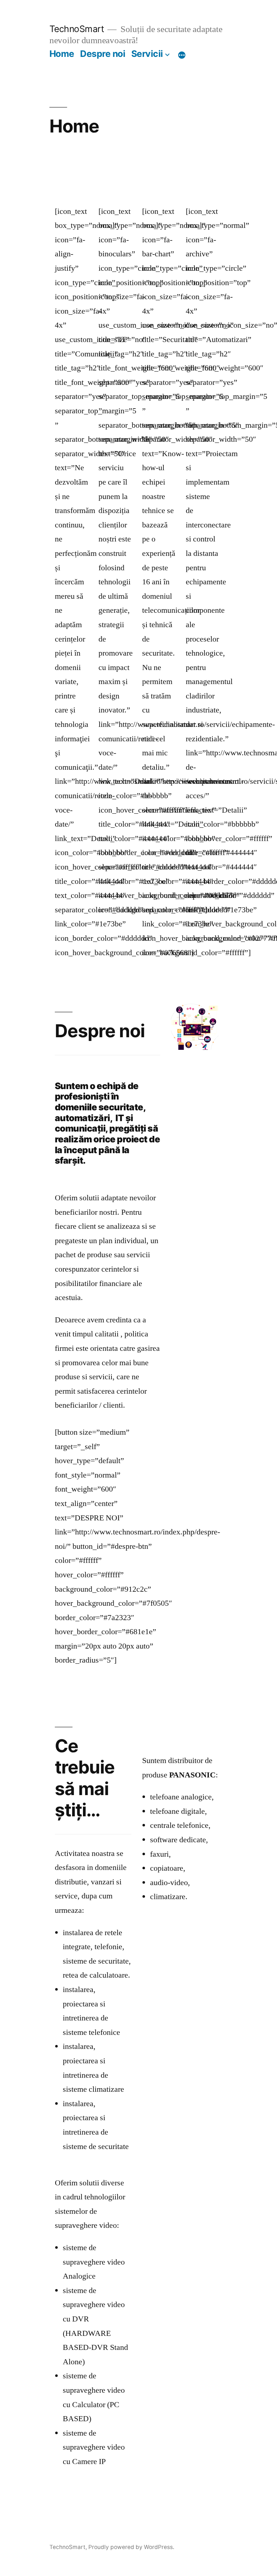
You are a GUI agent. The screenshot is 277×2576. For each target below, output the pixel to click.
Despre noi (103, 54)
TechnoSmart (77, 29)
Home (62, 54)
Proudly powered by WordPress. (131, 2547)
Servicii (147, 54)
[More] (182, 55)
